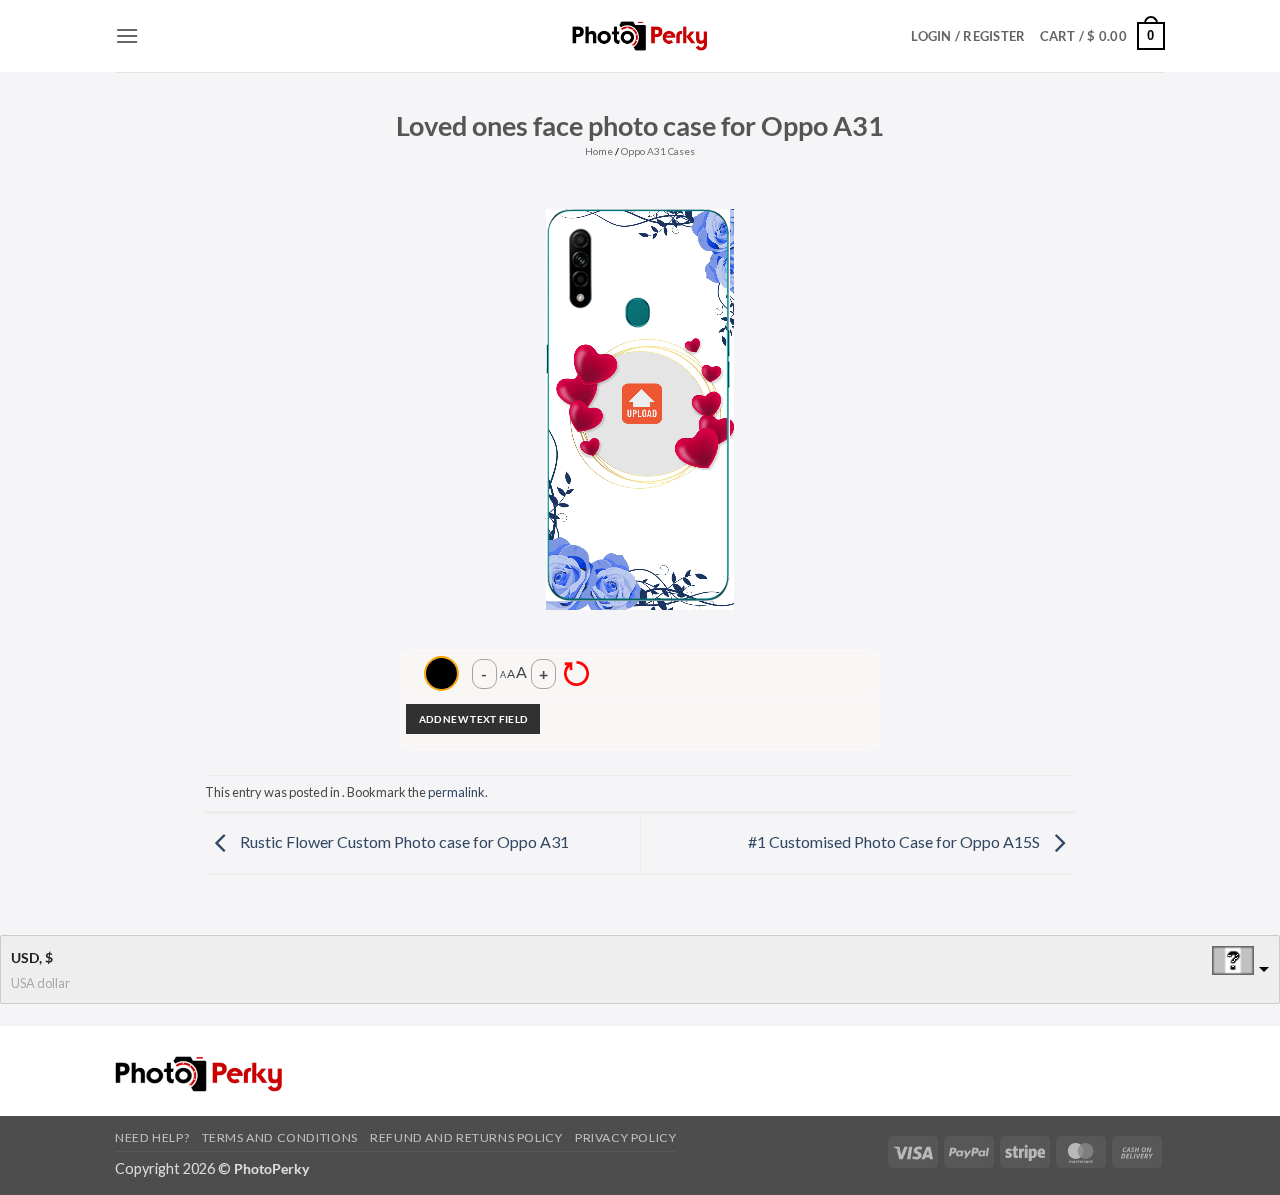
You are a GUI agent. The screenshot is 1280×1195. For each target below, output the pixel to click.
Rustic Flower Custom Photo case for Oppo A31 (403, 841)
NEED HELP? (152, 1137)
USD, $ (32, 957)
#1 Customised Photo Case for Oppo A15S (895, 841)
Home (599, 151)
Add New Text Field (473, 719)
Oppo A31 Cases (658, 151)
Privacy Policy (626, 1137)
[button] (127, 35)
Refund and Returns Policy (466, 1137)
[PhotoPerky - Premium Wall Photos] (640, 35)
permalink (456, 792)
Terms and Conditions (280, 1137)
